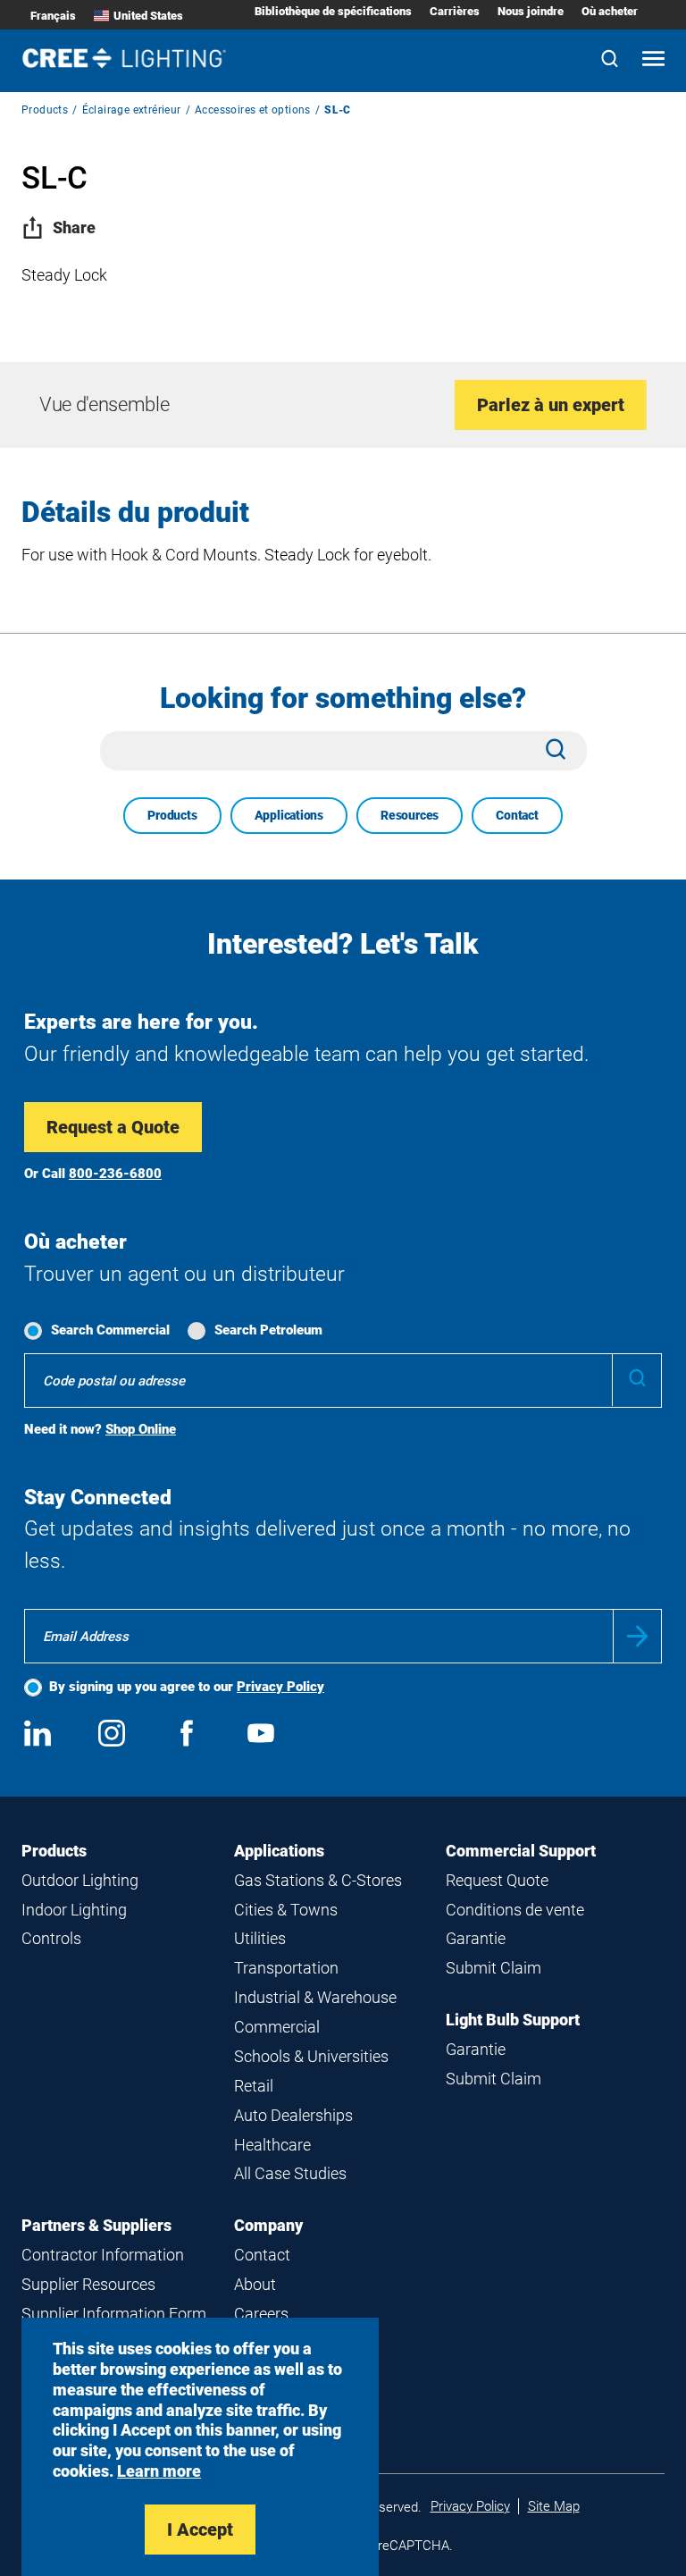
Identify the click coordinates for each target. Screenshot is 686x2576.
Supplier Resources (88, 2284)
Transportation (286, 1968)
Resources (410, 815)
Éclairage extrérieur (132, 110)
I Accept (200, 2530)
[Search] (610, 60)
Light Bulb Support (513, 2020)
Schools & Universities (311, 2056)
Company (268, 2225)
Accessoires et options (253, 110)
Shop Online (141, 1429)
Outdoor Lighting (80, 1880)
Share (74, 227)
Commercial (277, 2027)
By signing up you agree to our (187, 1687)
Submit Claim (494, 1968)
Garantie (476, 1938)
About (255, 2284)
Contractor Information (103, 2255)
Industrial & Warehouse (315, 1997)
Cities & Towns (286, 1910)
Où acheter (610, 11)
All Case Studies (290, 2173)
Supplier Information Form (114, 2314)
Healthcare (272, 2145)
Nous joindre (531, 11)
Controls (51, 1938)
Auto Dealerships (293, 2115)
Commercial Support (521, 1851)
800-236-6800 (115, 1174)
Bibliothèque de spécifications (333, 11)
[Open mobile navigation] (653, 60)
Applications (289, 815)
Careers (261, 2314)
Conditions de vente (515, 1910)
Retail (254, 2086)
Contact (517, 815)
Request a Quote (113, 1127)
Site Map (554, 2506)
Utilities (260, 1938)
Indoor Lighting (74, 1910)
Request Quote (497, 1880)
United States (148, 16)
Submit (637, 1636)
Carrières (455, 11)
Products (45, 110)
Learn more (159, 2471)
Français (53, 16)
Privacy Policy (280, 1687)
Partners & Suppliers (96, 2225)
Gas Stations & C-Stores (318, 1880)
